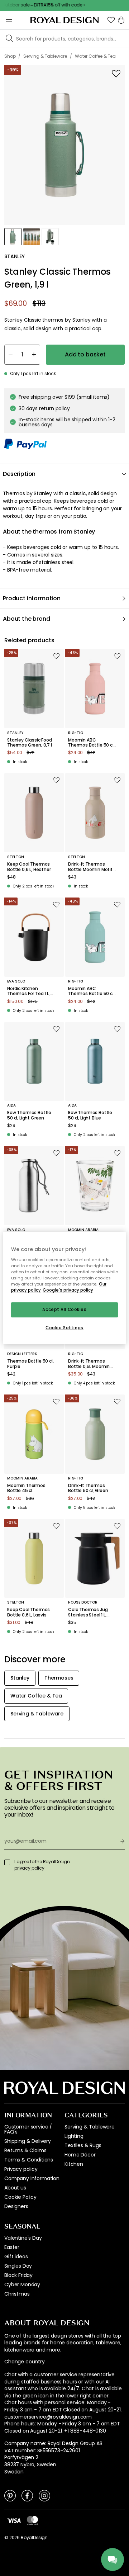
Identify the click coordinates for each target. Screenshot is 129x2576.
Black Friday (18, 2275)
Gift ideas (16, 2257)
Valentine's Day (23, 2238)
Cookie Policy (20, 2197)
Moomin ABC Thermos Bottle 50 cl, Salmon (91, 743)
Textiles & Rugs (83, 2145)
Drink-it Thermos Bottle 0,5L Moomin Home (89, 1364)
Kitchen (74, 2164)
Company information (32, 2178)
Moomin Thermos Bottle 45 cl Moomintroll (26, 1488)
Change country (25, 2362)
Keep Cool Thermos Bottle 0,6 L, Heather (29, 867)
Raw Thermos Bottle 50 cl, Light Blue (90, 1115)
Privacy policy (21, 2169)
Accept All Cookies (64, 1310)
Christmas (17, 2294)
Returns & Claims (25, 2150)
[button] (111, 20)
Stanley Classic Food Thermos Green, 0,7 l (30, 743)
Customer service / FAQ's (28, 2129)
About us (15, 2188)
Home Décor (80, 2155)
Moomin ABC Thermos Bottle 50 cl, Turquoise (91, 991)
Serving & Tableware (90, 2127)
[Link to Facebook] (27, 2495)
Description (19, 474)
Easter (12, 2247)
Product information (32, 598)
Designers (16, 2206)
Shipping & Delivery (28, 2141)
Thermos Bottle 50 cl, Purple (30, 1364)
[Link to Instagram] (44, 2495)
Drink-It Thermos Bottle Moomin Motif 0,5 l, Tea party (90, 867)
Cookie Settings (64, 1328)
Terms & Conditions (29, 2160)
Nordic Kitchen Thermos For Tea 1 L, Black (28, 991)
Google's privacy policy (68, 1290)
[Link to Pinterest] (10, 2495)
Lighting (74, 2136)
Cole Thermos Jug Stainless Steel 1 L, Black (88, 1612)
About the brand (27, 619)
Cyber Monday (22, 2284)
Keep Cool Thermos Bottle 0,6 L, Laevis (28, 1612)
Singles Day (18, 2266)
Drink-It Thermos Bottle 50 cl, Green (88, 1488)
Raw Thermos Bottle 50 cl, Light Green (29, 1115)
